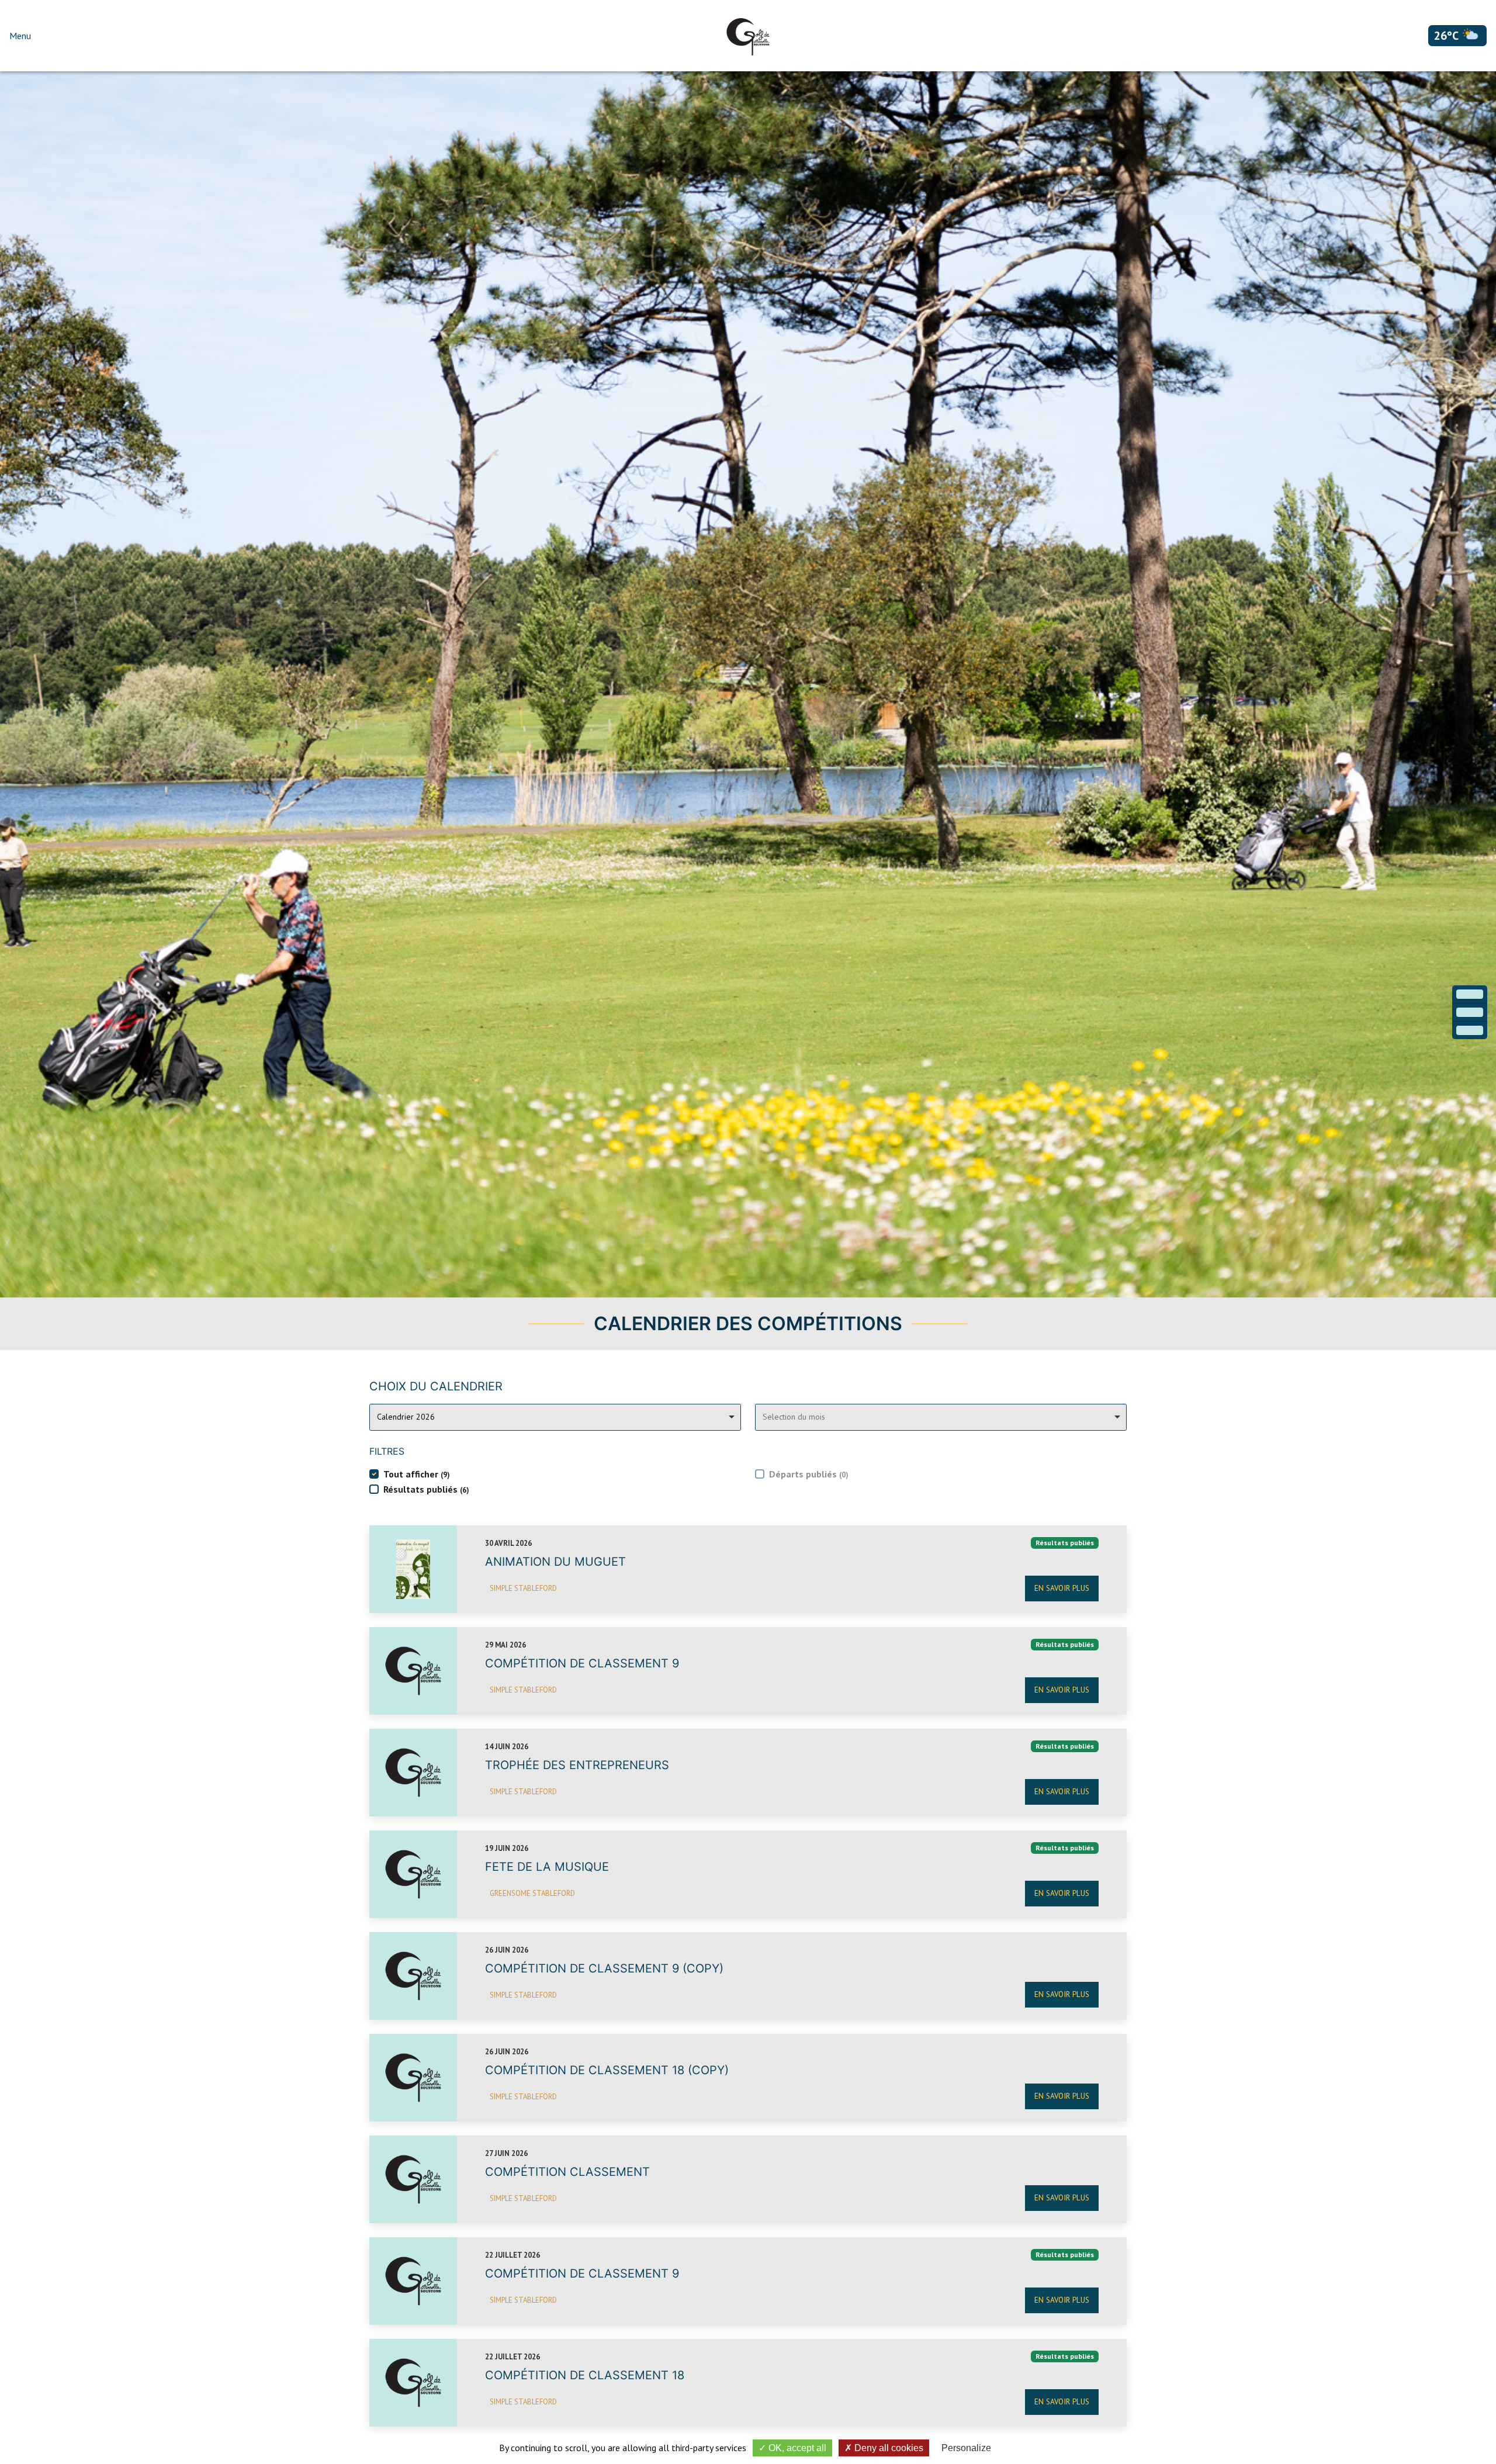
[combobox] (555, 1417)
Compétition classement (567, 2172)
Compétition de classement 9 (582, 1663)
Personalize (966, 2448)
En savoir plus (1062, 1588)
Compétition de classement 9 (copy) (604, 1968)
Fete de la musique (547, 1867)
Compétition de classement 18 (585, 2375)
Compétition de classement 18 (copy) (607, 2070)
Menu (20, 36)
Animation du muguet (555, 1562)
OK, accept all (796, 2448)
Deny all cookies (888, 2448)
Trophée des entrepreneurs (577, 1765)
